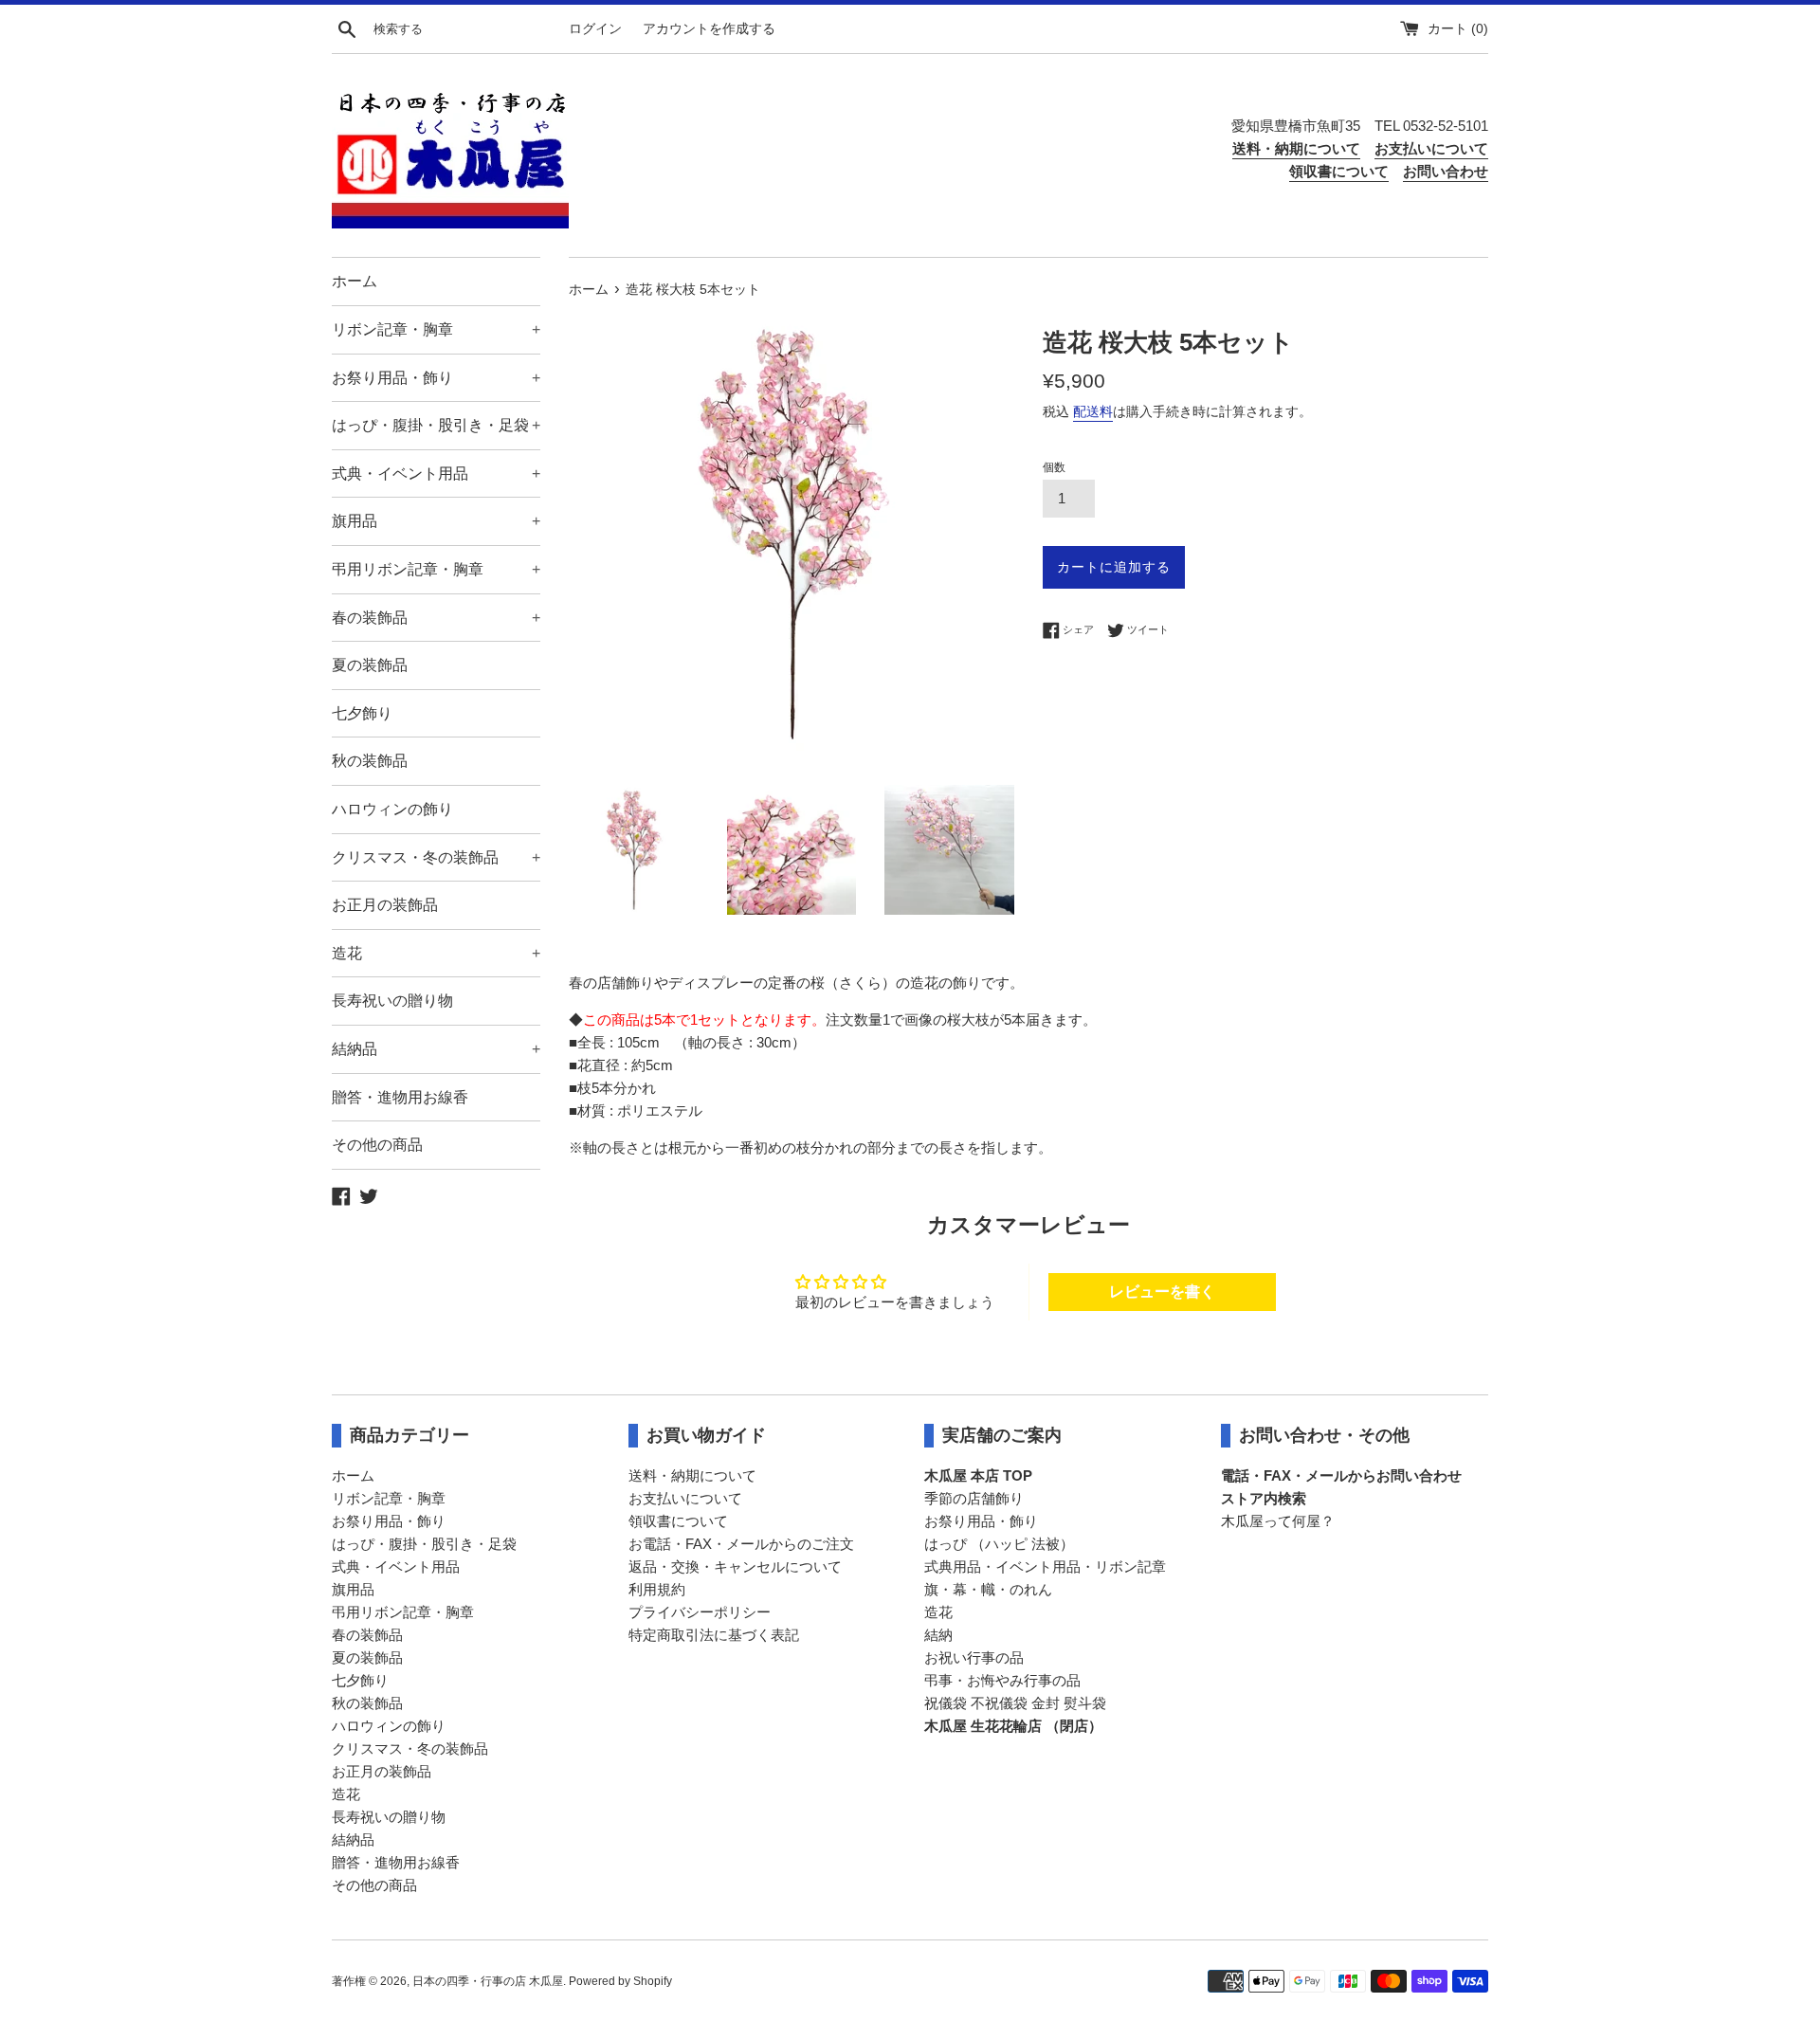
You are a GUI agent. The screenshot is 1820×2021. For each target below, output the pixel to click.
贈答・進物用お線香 (400, 1097)
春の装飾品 (436, 618)
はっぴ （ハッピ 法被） (999, 1544)
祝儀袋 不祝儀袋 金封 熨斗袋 (1015, 1703)
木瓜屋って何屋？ (1278, 1521)
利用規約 (657, 1589)
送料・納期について (692, 1475)
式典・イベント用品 (436, 473)
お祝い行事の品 (974, 1657)
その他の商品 (377, 1145)
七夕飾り (362, 713)
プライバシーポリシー (700, 1612)
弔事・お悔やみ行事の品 (1002, 1680)
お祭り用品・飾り (436, 378)
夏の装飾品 (370, 665)
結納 (938, 1635)
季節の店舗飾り (974, 1498)
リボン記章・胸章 (436, 329)
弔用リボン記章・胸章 (436, 569)
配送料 (1093, 411)
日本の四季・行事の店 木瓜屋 (488, 1981)
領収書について (678, 1521)
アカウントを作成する (709, 29)
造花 (436, 953)
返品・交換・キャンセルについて (735, 1566)
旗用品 (436, 521)
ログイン (595, 29)
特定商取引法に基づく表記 (714, 1635)
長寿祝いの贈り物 (392, 1001)
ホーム (355, 281)
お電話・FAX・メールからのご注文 (741, 1544)
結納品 (436, 1049)
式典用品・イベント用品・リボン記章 (1045, 1566)
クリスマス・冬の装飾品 (436, 857)
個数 (1054, 467)
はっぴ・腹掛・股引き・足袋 (436, 425)
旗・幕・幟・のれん (988, 1589)
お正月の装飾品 (385, 905)
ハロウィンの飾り (392, 809)
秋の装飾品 (370, 761)
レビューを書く (1162, 1292)
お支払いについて (685, 1498)
